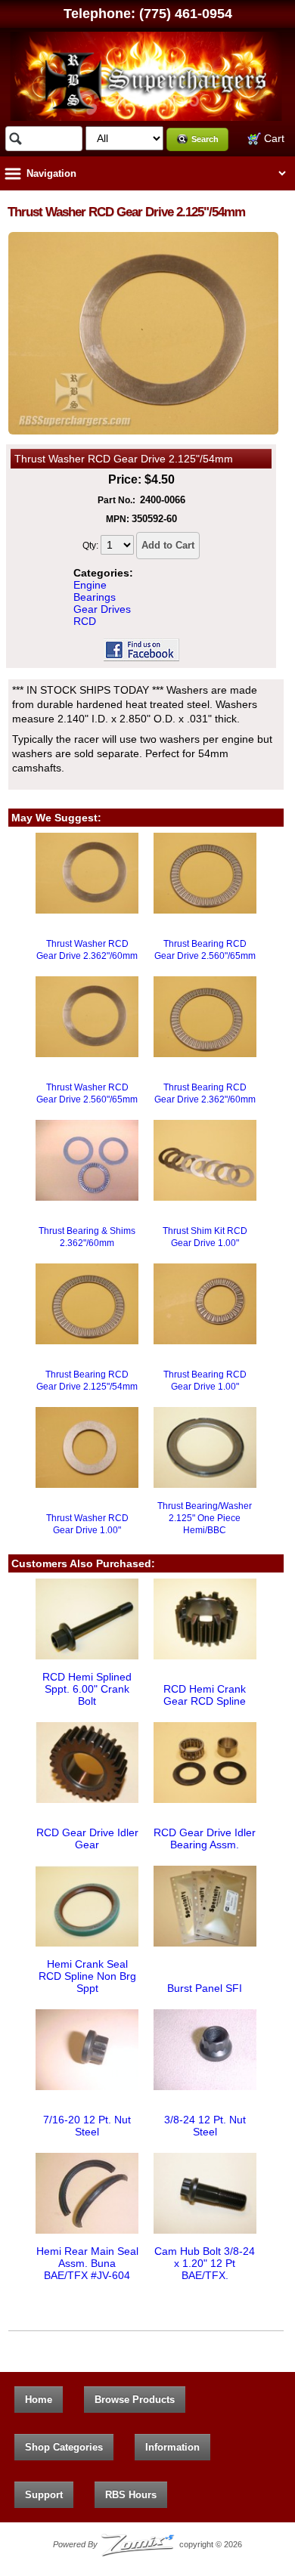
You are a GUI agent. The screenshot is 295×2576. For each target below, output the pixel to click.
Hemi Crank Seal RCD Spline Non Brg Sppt (87, 1976)
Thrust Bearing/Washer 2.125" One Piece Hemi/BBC (205, 1518)
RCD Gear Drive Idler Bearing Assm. (205, 1838)
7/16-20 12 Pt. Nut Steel (87, 2126)
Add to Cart (168, 545)
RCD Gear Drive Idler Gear (87, 1838)
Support (44, 2495)
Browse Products (135, 2400)
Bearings (95, 597)
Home (39, 2400)
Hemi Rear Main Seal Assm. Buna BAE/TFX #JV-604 (87, 2263)
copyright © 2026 (147, 2544)
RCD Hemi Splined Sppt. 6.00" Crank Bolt (87, 1689)
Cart (273, 138)
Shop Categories (64, 2447)
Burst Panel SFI (205, 1988)
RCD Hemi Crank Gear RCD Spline (205, 1695)
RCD (85, 621)
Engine (90, 585)
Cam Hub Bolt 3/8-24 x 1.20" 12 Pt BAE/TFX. (205, 2263)
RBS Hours (131, 2495)
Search (205, 139)
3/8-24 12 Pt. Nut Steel (205, 2126)
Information (172, 2447)
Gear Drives (102, 609)
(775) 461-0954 (186, 14)
